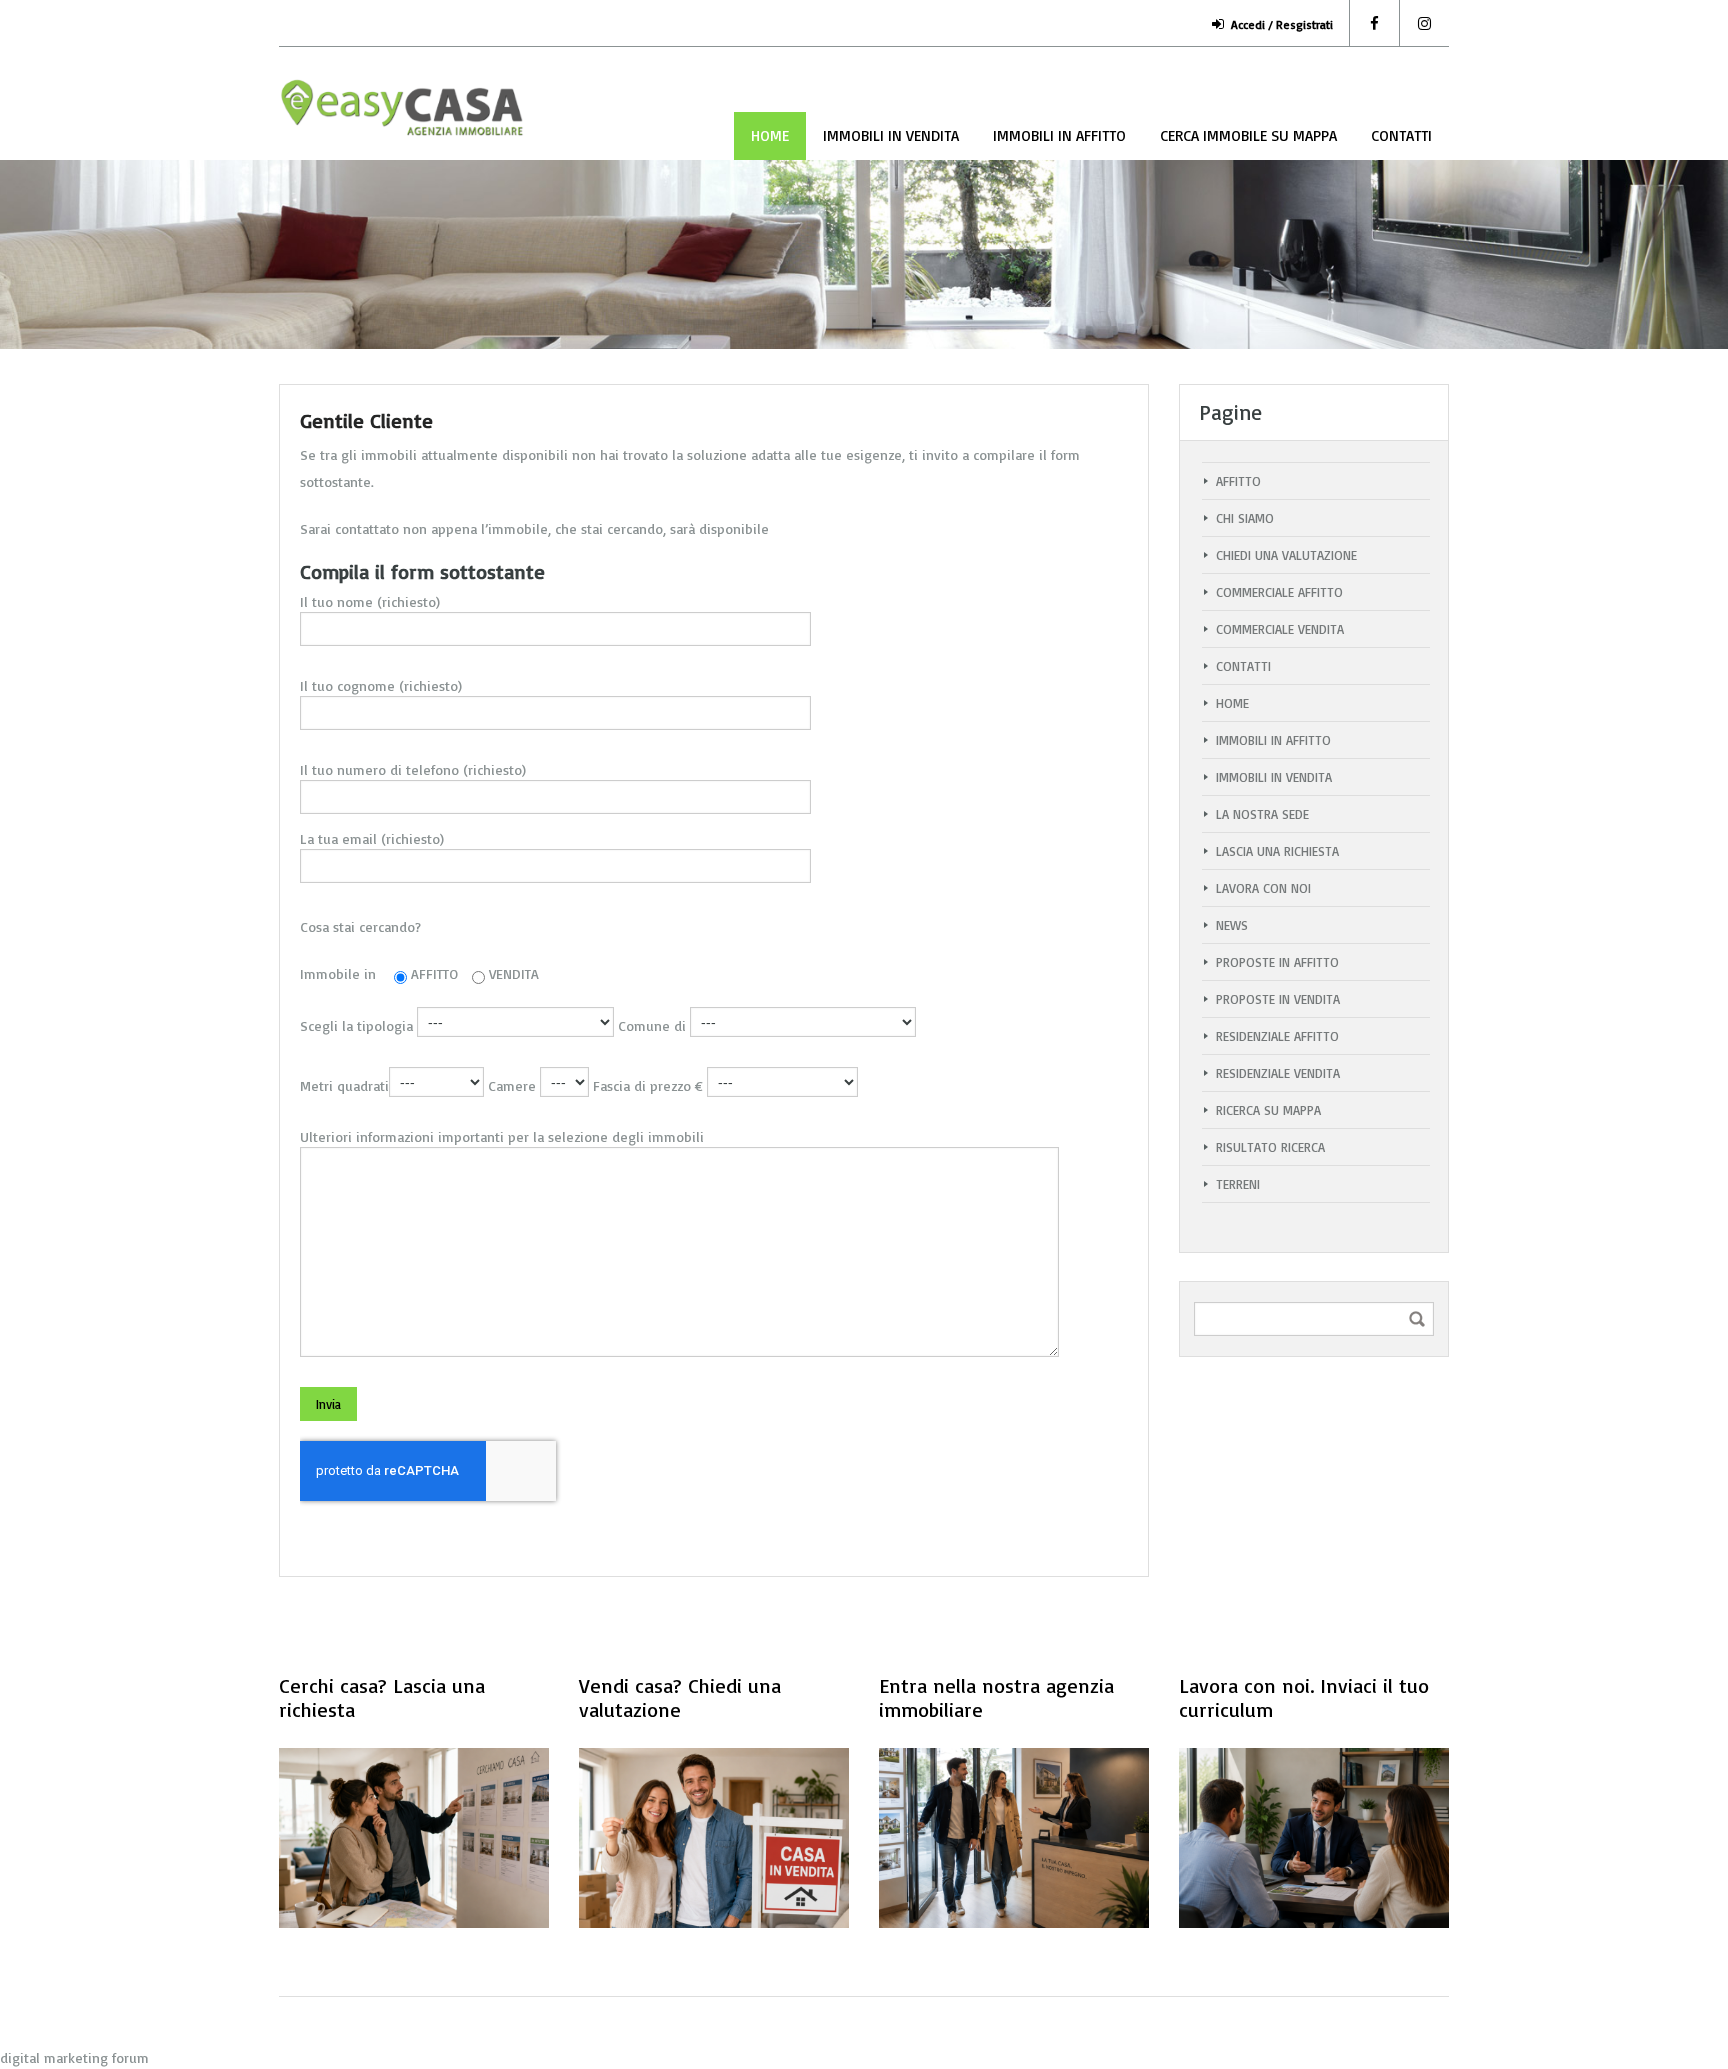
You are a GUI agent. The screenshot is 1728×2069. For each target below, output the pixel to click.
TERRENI (1238, 1184)
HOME (770, 135)
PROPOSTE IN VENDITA (1278, 999)
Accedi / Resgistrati (1282, 24)
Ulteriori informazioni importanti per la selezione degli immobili (502, 1136)
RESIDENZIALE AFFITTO (1277, 1036)
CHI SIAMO (1245, 518)
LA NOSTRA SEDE (1262, 814)
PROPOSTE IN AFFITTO (1277, 962)
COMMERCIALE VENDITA (1280, 629)
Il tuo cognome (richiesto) (381, 685)
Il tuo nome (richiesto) (370, 601)
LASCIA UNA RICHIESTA (1277, 851)
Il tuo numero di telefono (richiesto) (413, 769)
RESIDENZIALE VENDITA (1278, 1073)
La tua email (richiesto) (372, 838)
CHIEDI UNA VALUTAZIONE (1286, 555)
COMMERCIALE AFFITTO (1279, 592)
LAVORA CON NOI (1263, 888)
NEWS (1232, 925)
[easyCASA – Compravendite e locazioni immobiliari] (404, 118)
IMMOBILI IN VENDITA (891, 135)
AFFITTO (1238, 481)
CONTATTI (1401, 135)
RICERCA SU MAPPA (1268, 1110)
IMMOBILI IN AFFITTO (1059, 135)
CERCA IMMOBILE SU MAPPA (1248, 135)
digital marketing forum (74, 2057)
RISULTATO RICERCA (1270, 1147)
